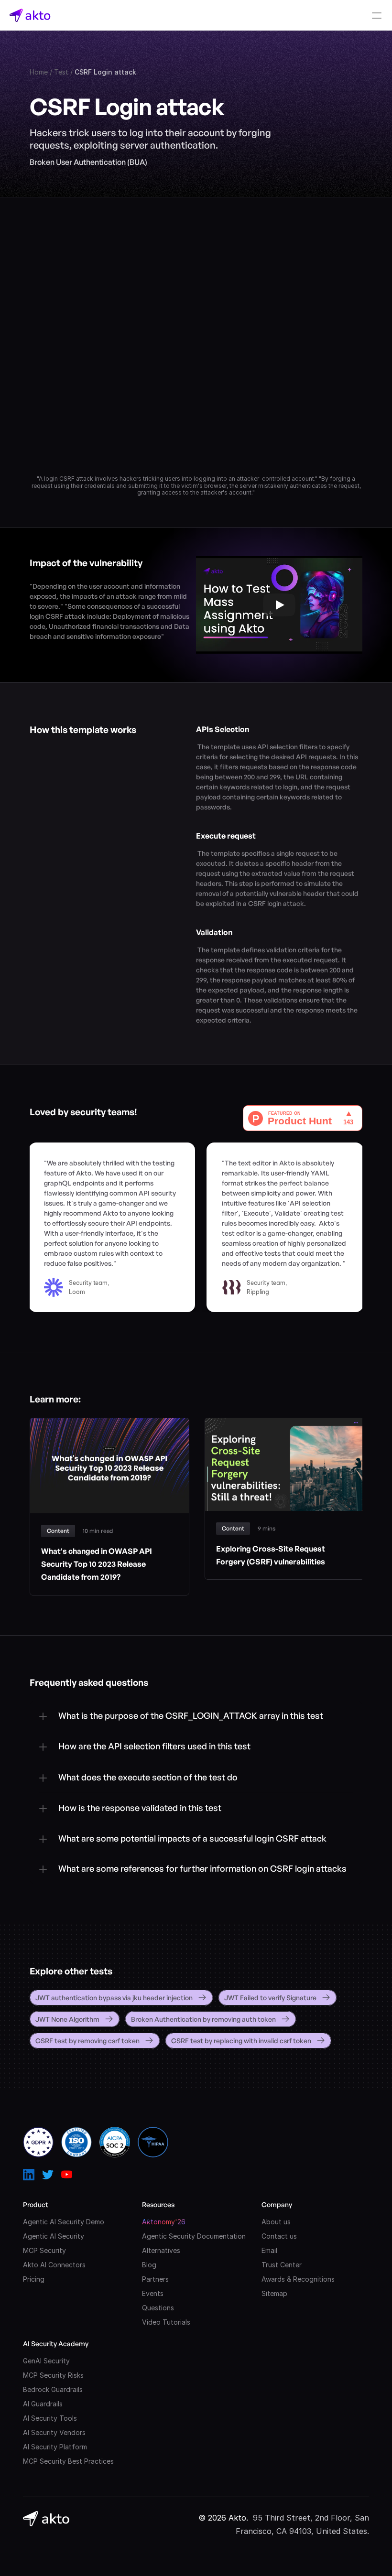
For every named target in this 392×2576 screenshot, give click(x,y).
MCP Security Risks (53, 2375)
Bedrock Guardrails (53, 2389)
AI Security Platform (55, 2447)
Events (153, 2293)
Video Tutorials (166, 2322)
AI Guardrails (43, 2404)
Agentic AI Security (54, 2236)
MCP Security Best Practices (68, 2461)
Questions (158, 2308)
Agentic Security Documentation (194, 2236)
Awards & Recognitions (298, 2279)
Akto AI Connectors (54, 2265)
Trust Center (282, 2265)
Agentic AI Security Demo (64, 2222)
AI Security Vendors (54, 2432)
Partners (155, 2279)
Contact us (279, 2236)
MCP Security (44, 2250)
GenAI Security (46, 2361)
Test (61, 72)
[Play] (279, 605)
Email (269, 2250)
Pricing (34, 2279)
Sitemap (274, 2293)
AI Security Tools (50, 2418)
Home (39, 72)
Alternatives (161, 2250)
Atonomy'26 (164, 2222)
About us (276, 2222)
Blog (149, 2265)
